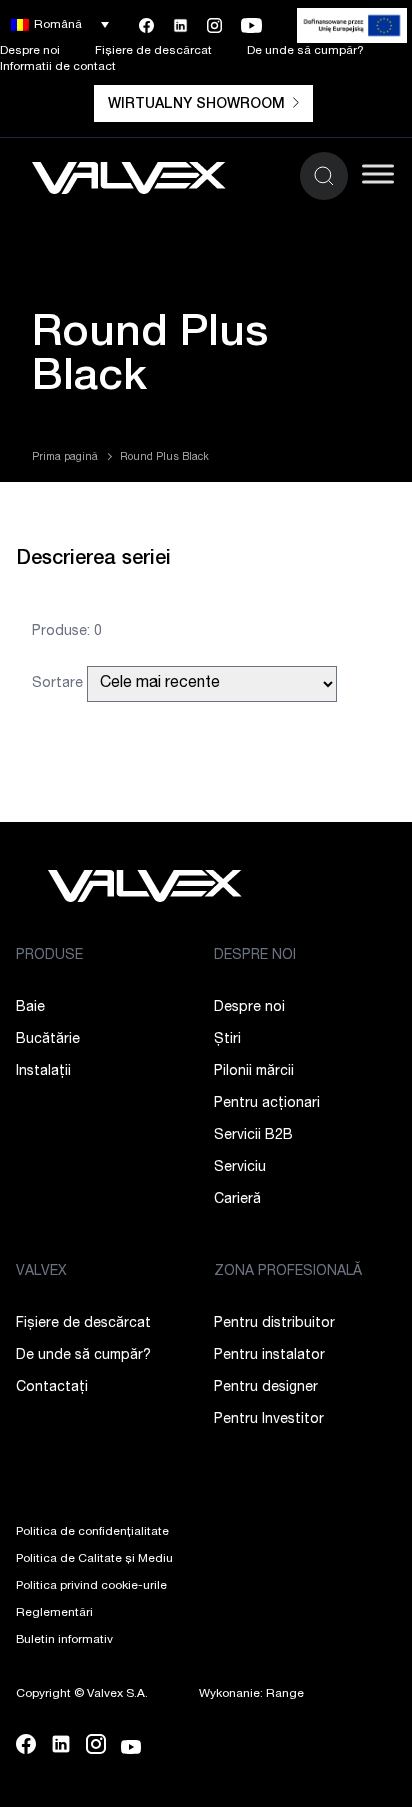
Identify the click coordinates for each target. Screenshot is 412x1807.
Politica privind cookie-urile (91, 1586)
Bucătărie (48, 1040)
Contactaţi (52, 1388)
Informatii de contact (58, 67)
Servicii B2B (253, 1136)
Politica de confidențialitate (92, 1532)
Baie (30, 1008)
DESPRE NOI (255, 956)
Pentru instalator (269, 1356)
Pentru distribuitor (274, 1324)
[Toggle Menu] (378, 173)
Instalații (43, 1072)
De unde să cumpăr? (305, 51)
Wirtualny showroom (196, 105)
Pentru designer (266, 1388)
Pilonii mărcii (254, 1072)
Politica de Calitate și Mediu (94, 1559)
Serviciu (240, 1168)
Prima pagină (65, 458)
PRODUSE (49, 956)
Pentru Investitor (269, 1420)
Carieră (237, 1200)
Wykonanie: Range (251, 1694)
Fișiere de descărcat (153, 51)
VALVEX (41, 1272)
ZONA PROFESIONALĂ (288, 1272)
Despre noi (30, 51)
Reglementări (54, 1613)
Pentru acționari (267, 1104)
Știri (227, 1040)
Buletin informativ (64, 1640)
